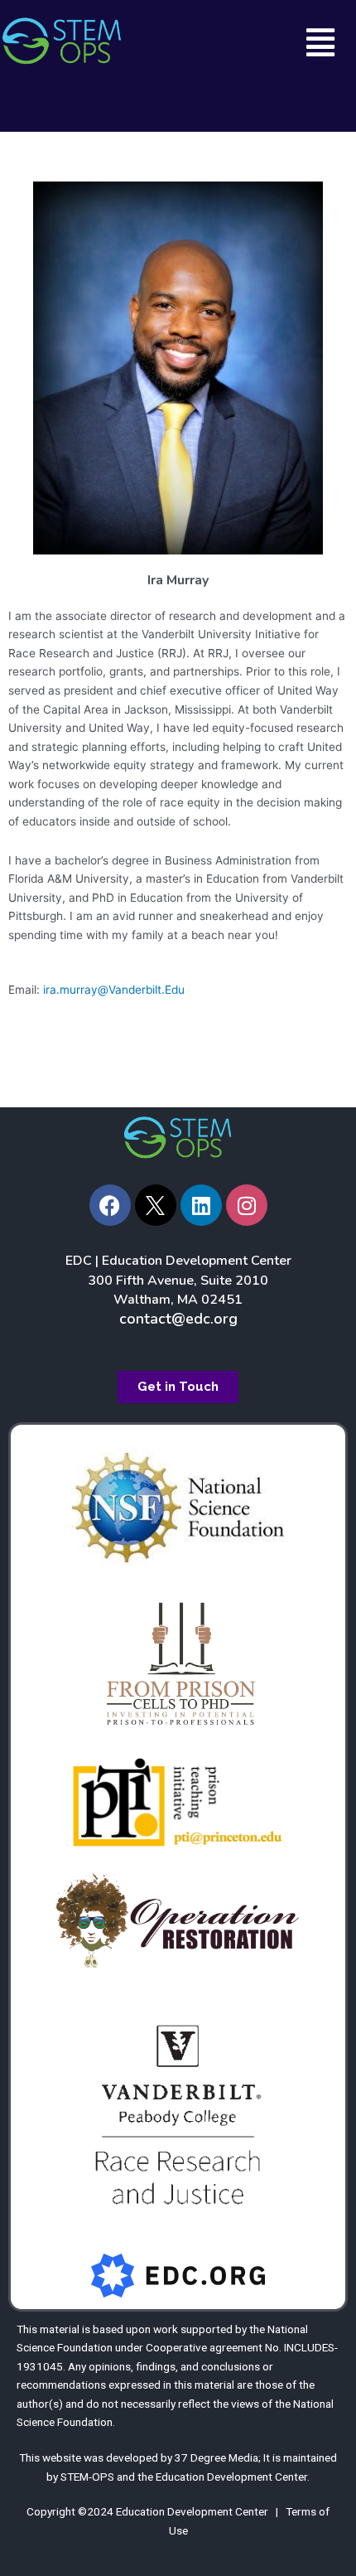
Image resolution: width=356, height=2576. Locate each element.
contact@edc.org (178, 1319)
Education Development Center (231, 2477)
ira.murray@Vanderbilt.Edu (114, 990)
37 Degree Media (216, 2457)
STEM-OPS (87, 2477)
